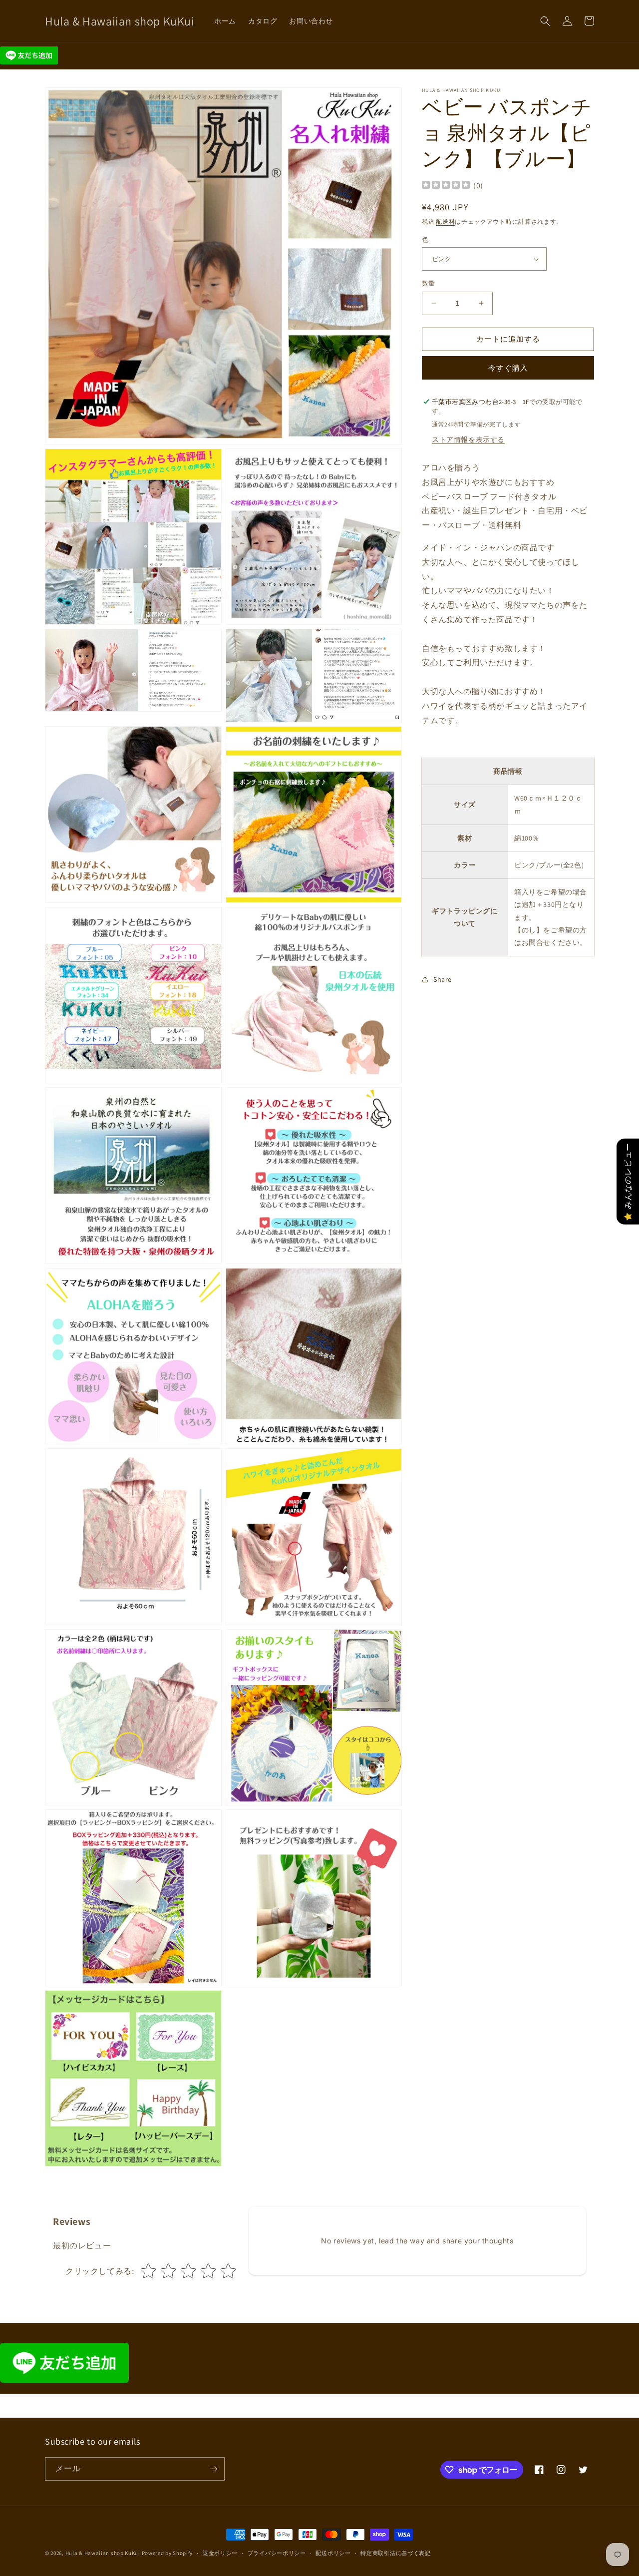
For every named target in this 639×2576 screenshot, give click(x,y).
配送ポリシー (333, 2553)
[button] (545, 21)
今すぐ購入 (508, 368)
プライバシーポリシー (277, 2553)
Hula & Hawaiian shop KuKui (103, 2553)
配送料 (445, 222)
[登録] (213, 2469)
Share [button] (443, 979)
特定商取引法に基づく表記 (395, 2553)
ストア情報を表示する (468, 439)
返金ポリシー (220, 2553)
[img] (446, 186)
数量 (429, 283)
